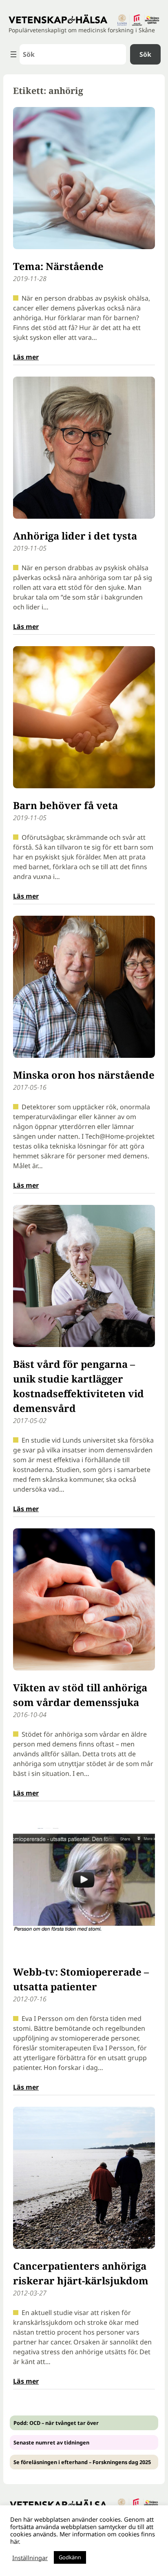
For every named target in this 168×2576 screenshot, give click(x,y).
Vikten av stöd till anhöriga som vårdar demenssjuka (80, 1695)
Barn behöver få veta (65, 805)
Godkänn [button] (70, 2557)
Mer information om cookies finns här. (83, 2538)
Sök (145, 54)
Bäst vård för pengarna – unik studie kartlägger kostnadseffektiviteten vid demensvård (78, 1386)
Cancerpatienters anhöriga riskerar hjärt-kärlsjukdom (81, 2273)
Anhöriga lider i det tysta (75, 536)
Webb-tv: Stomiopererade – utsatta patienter (81, 1979)
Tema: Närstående (58, 266)
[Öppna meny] (13, 54)
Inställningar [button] (30, 2558)
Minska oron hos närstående (84, 1075)
